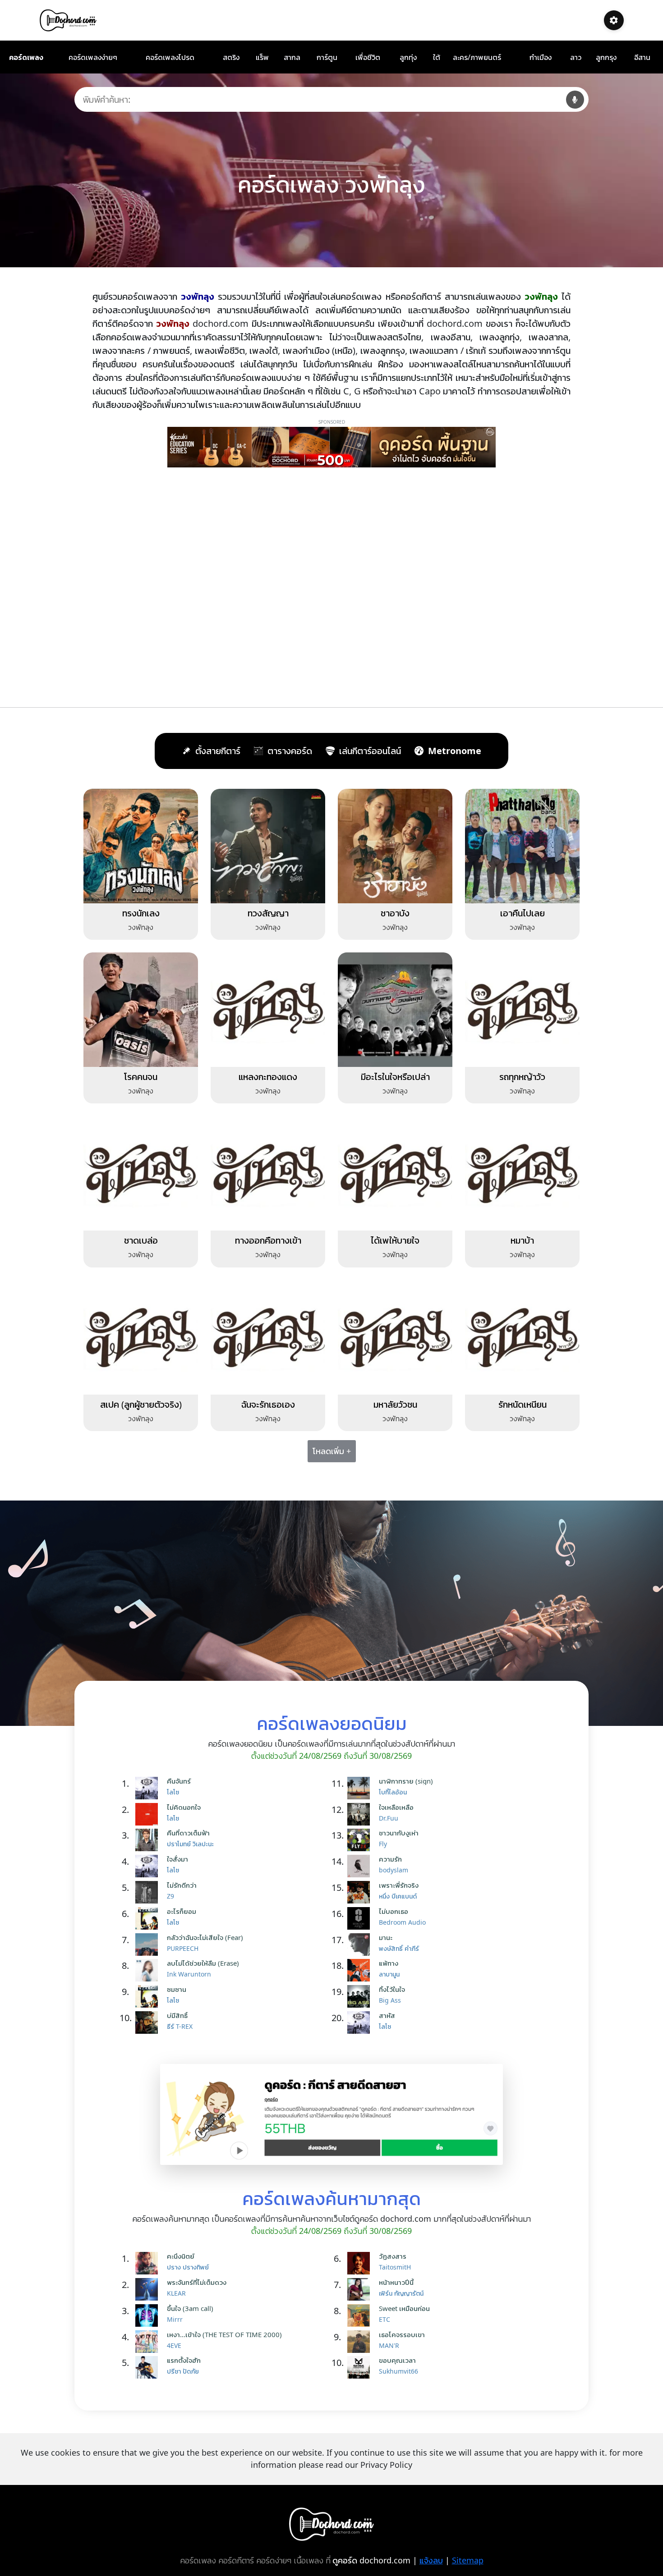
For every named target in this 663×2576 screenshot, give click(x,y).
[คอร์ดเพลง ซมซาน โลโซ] (149, 1996)
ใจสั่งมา (177, 1859)
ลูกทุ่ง (408, 57)
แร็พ (262, 57)
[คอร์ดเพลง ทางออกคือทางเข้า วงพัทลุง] (268, 1173)
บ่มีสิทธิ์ (177, 2015)
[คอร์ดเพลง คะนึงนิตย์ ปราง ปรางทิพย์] (149, 2263)
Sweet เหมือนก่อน (404, 2308)
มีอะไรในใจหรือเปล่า (395, 1077)
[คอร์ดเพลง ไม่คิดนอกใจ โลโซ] (149, 1814)
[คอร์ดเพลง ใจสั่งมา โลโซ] (149, 1866)
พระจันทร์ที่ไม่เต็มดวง (197, 2282)
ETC (384, 2319)
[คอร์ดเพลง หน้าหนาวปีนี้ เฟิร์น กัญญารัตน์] (361, 2289)
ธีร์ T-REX (180, 2026)
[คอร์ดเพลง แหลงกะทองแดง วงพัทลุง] (268, 1009)
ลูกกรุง (606, 57)
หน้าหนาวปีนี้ (396, 2282)
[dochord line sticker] (331, 2114)
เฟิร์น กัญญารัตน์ (401, 2293)
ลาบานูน (389, 1974)
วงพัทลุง (141, 927)
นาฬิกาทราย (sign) (406, 1781)
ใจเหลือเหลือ (396, 1807)
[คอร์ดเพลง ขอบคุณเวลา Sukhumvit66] (361, 2367)
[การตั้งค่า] (614, 20)
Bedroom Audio (402, 1922)
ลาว (576, 57)
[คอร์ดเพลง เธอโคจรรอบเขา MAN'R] (361, 2342)
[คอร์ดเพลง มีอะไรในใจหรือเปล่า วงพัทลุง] (395, 1009)
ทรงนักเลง (141, 913)
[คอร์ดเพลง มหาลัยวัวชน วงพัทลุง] (395, 1336)
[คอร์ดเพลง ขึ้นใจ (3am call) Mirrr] (149, 2315)
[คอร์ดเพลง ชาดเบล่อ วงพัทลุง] (141, 1173)
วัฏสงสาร (393, 2256)
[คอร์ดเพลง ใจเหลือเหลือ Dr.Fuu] (361, 1814)
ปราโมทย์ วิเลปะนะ (190, 1844)
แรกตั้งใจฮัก (184, 2360)
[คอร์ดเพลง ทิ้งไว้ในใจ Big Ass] (361, 1996)
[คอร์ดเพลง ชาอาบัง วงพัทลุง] (395, 845)
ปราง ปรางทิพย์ (188, 2267)
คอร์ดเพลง (26, 57)
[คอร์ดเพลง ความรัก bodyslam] (361, 1866)
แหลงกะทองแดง (268, 1077)
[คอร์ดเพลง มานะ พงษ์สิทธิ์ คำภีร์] (361, 1945)
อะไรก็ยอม (182, 1911)
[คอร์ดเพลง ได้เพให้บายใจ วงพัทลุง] (395, 1173)
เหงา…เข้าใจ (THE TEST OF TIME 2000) (224, 2334)
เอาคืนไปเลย (523, 913)
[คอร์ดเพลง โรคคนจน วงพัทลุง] (141, 1009)
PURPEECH (183, 1948)
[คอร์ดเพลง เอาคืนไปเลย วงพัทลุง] (522, 845)
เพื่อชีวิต (368, 57)
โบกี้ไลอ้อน (393, 1792)
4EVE (174, 2345)
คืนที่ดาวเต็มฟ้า (188, 1833)
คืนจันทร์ (179, 1781)
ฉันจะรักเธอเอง (268, 1404)
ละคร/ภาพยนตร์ (477, 57)
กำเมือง (541, 57)
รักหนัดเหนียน (523, 1404)
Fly (383, 1844)
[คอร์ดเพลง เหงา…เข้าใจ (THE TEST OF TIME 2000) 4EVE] (149, 2342)
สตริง (231, 57)
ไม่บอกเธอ (394, 1911)
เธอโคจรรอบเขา (402, 2334)
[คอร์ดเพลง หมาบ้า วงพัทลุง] (522, 1173)
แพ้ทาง (389, 1963)
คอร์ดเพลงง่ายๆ (93, 57)
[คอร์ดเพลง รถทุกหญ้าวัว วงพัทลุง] (522, 1009)
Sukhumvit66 (398, 2371)
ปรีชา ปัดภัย (183, 2371)
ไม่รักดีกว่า (182, 1885)
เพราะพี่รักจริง (399, 1885)
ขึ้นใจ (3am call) (190, 2308)
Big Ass (390, 2000)
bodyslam (394, 1870)
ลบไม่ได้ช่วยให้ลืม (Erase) (203, 1963)
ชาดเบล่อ (141, 1240)
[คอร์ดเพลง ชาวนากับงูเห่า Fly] (361, 1840)
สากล (292, 57)
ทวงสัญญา (268, 913)
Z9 (170, 1896)
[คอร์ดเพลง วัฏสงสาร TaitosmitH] (361, 2263)
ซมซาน (177, 1989)
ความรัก (390, 1859)
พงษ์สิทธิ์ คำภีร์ (399, 1948)
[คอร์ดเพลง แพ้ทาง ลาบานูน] (361, 1970)
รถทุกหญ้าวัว (522, 1077)
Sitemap (468, 2560)
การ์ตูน (327, 57)
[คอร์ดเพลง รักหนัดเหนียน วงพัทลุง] (522, 1336)
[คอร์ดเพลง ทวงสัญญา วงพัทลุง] (268, 845)
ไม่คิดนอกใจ (184, 1807)
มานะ (386, 1937)
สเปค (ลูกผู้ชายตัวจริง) (141, 1404)
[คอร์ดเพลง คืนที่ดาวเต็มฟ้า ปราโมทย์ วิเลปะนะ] (149, 1840)
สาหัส (387, 2015)
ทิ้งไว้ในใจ (392, 1989)
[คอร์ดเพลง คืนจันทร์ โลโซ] (149, 1788)
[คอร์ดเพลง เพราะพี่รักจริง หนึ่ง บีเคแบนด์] (361, 1892)
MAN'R (389, 2345)
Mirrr (175, 2319)
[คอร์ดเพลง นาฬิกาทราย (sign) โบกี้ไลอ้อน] (361, 1788)
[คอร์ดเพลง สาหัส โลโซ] (361, 2022)
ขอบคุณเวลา (397, 2360)
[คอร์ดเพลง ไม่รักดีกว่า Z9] (149, 1892)
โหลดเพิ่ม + (332, 1451)
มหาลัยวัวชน (395, 1404)
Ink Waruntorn (189, 1974)
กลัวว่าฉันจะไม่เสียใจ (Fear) (205, 1937)
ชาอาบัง (395, 913)
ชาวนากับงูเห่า (399, 1833)
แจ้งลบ (431, 2560)
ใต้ (437, 57)
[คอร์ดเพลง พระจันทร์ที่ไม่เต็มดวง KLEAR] (149, 2289)
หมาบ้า (522, 1240)
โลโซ (173, 1792)
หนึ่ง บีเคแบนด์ (398, 1896)
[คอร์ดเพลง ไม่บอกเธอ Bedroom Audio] (361, 1918)
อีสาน (642, 57)
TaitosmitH (395, 2267)
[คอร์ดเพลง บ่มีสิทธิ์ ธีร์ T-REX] (149, 2022)
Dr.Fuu (389, 1818)
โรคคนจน (141, 1077)
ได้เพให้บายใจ (395, 1240)
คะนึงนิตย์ (181, 2256)
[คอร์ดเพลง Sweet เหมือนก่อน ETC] (361, 2315)
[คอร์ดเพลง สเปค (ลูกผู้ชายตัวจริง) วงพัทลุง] (141, 1336)
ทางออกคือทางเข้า (268, 1240)
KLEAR (176, 2293)
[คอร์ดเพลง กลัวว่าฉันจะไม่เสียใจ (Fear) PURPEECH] (149, 1945)
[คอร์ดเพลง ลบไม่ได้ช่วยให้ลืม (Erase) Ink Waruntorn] (149, 1970)
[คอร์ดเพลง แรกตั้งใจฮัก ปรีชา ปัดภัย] (149, 2367)
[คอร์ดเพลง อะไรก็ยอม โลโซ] (149, 1918)
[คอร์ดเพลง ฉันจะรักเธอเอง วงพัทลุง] (268, 1336)
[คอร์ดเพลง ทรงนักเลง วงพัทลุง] (141, 845)
